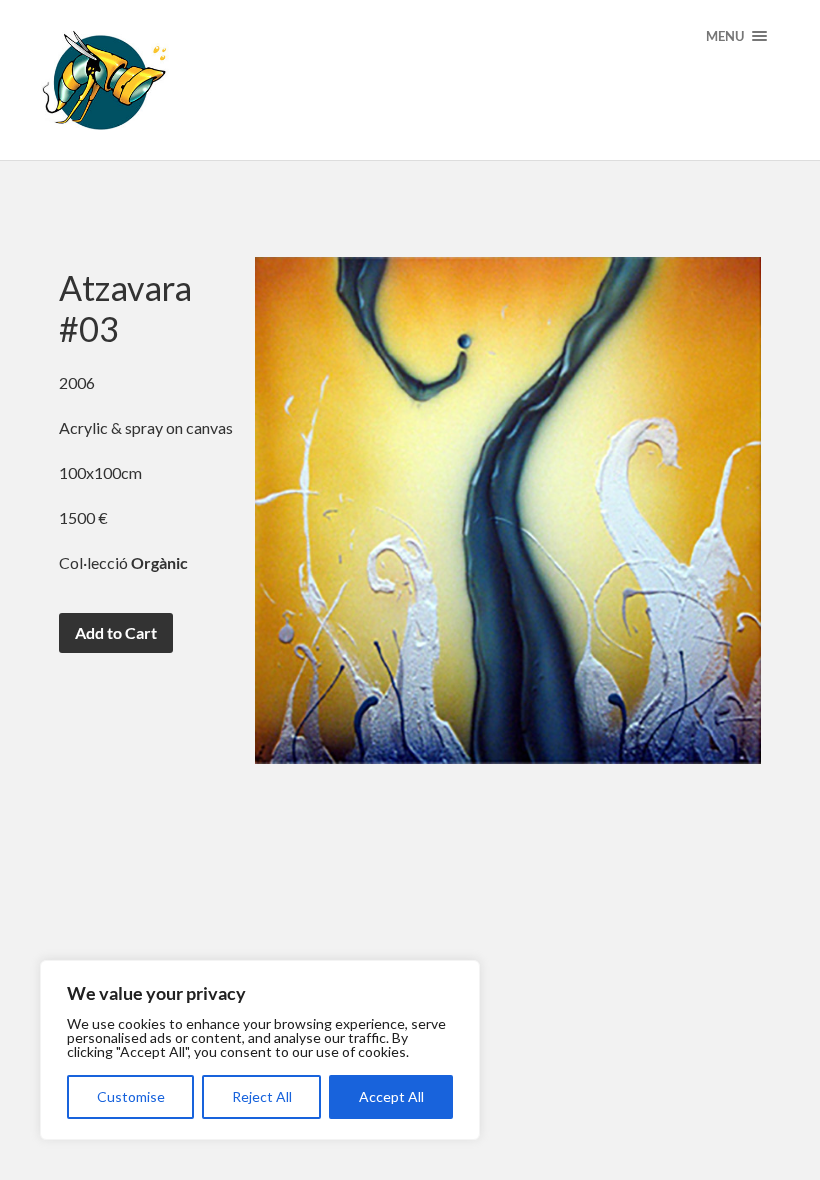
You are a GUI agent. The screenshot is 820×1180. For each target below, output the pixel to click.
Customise (131, 1096)
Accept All (391, 1096)
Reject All (262, 1096)
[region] (260, 1050)
